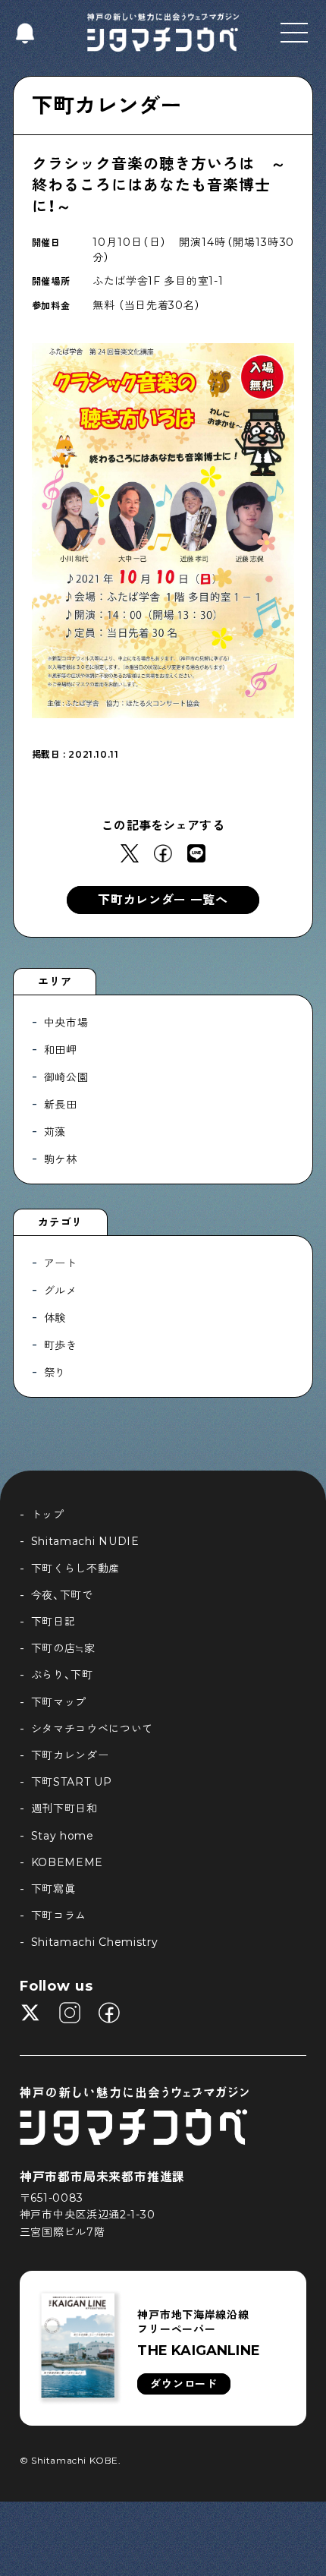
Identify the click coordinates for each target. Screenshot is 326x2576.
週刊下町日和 (64, 1808)
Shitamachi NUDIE (85, 1541)
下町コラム (59, 1915)
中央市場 (66, 1023)
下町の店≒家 (63, 1648)
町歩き (61, 1345)
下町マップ (59, 1702)
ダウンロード (183, 2384)
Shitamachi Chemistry (95, 1942)
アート (61, 1263)
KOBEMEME (67, 1862)
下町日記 (53, 1622)
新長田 (61, 1105)
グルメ (61, 1291)
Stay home (63, 1836)
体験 (55, 1318)
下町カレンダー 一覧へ (163, 900)
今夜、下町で (62, 1595)
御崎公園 (66, 1077)
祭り (55, 1373)
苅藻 (55, 1132)
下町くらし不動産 (76, 1569)
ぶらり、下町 (62, 1675)
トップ (48, 1515)
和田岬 (61, 1050)
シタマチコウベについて (92, 1729)
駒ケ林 (61, 1159)
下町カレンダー (107, 106)
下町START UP (72, 1782)
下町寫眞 (53, 1889)
